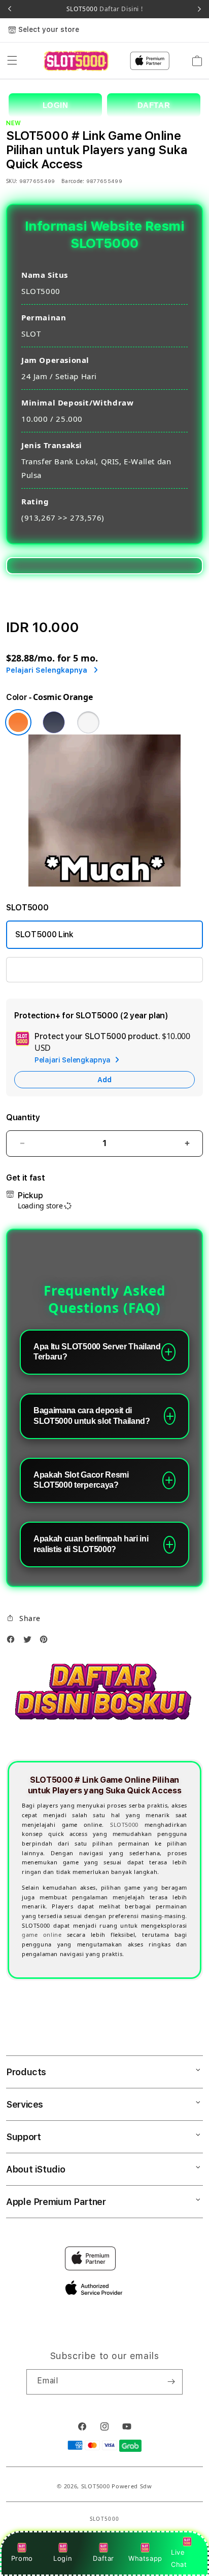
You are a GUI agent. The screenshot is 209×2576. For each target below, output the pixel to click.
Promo (22, 2558)
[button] (12, 61)
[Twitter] (30, 1642)
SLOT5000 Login (47, 969)
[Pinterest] (46, 1642)
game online (42, 1935)
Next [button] (199, 9)
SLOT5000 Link (44, 934)
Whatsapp (145, 2558)
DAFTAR (154, 105)
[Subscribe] (171, 2382)
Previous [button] (10, 9)
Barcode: (73, 181)
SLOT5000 (104, 9)
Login (63, 2558)
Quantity (23, 1117)
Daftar (103, 2558)
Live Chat (179, 2558)
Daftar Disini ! (120, 9)
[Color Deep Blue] (54, 722)
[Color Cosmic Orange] (18, 722)
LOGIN (56, 105)
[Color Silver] (88, 722)
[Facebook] (13, 1642)
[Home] (76, 61)
